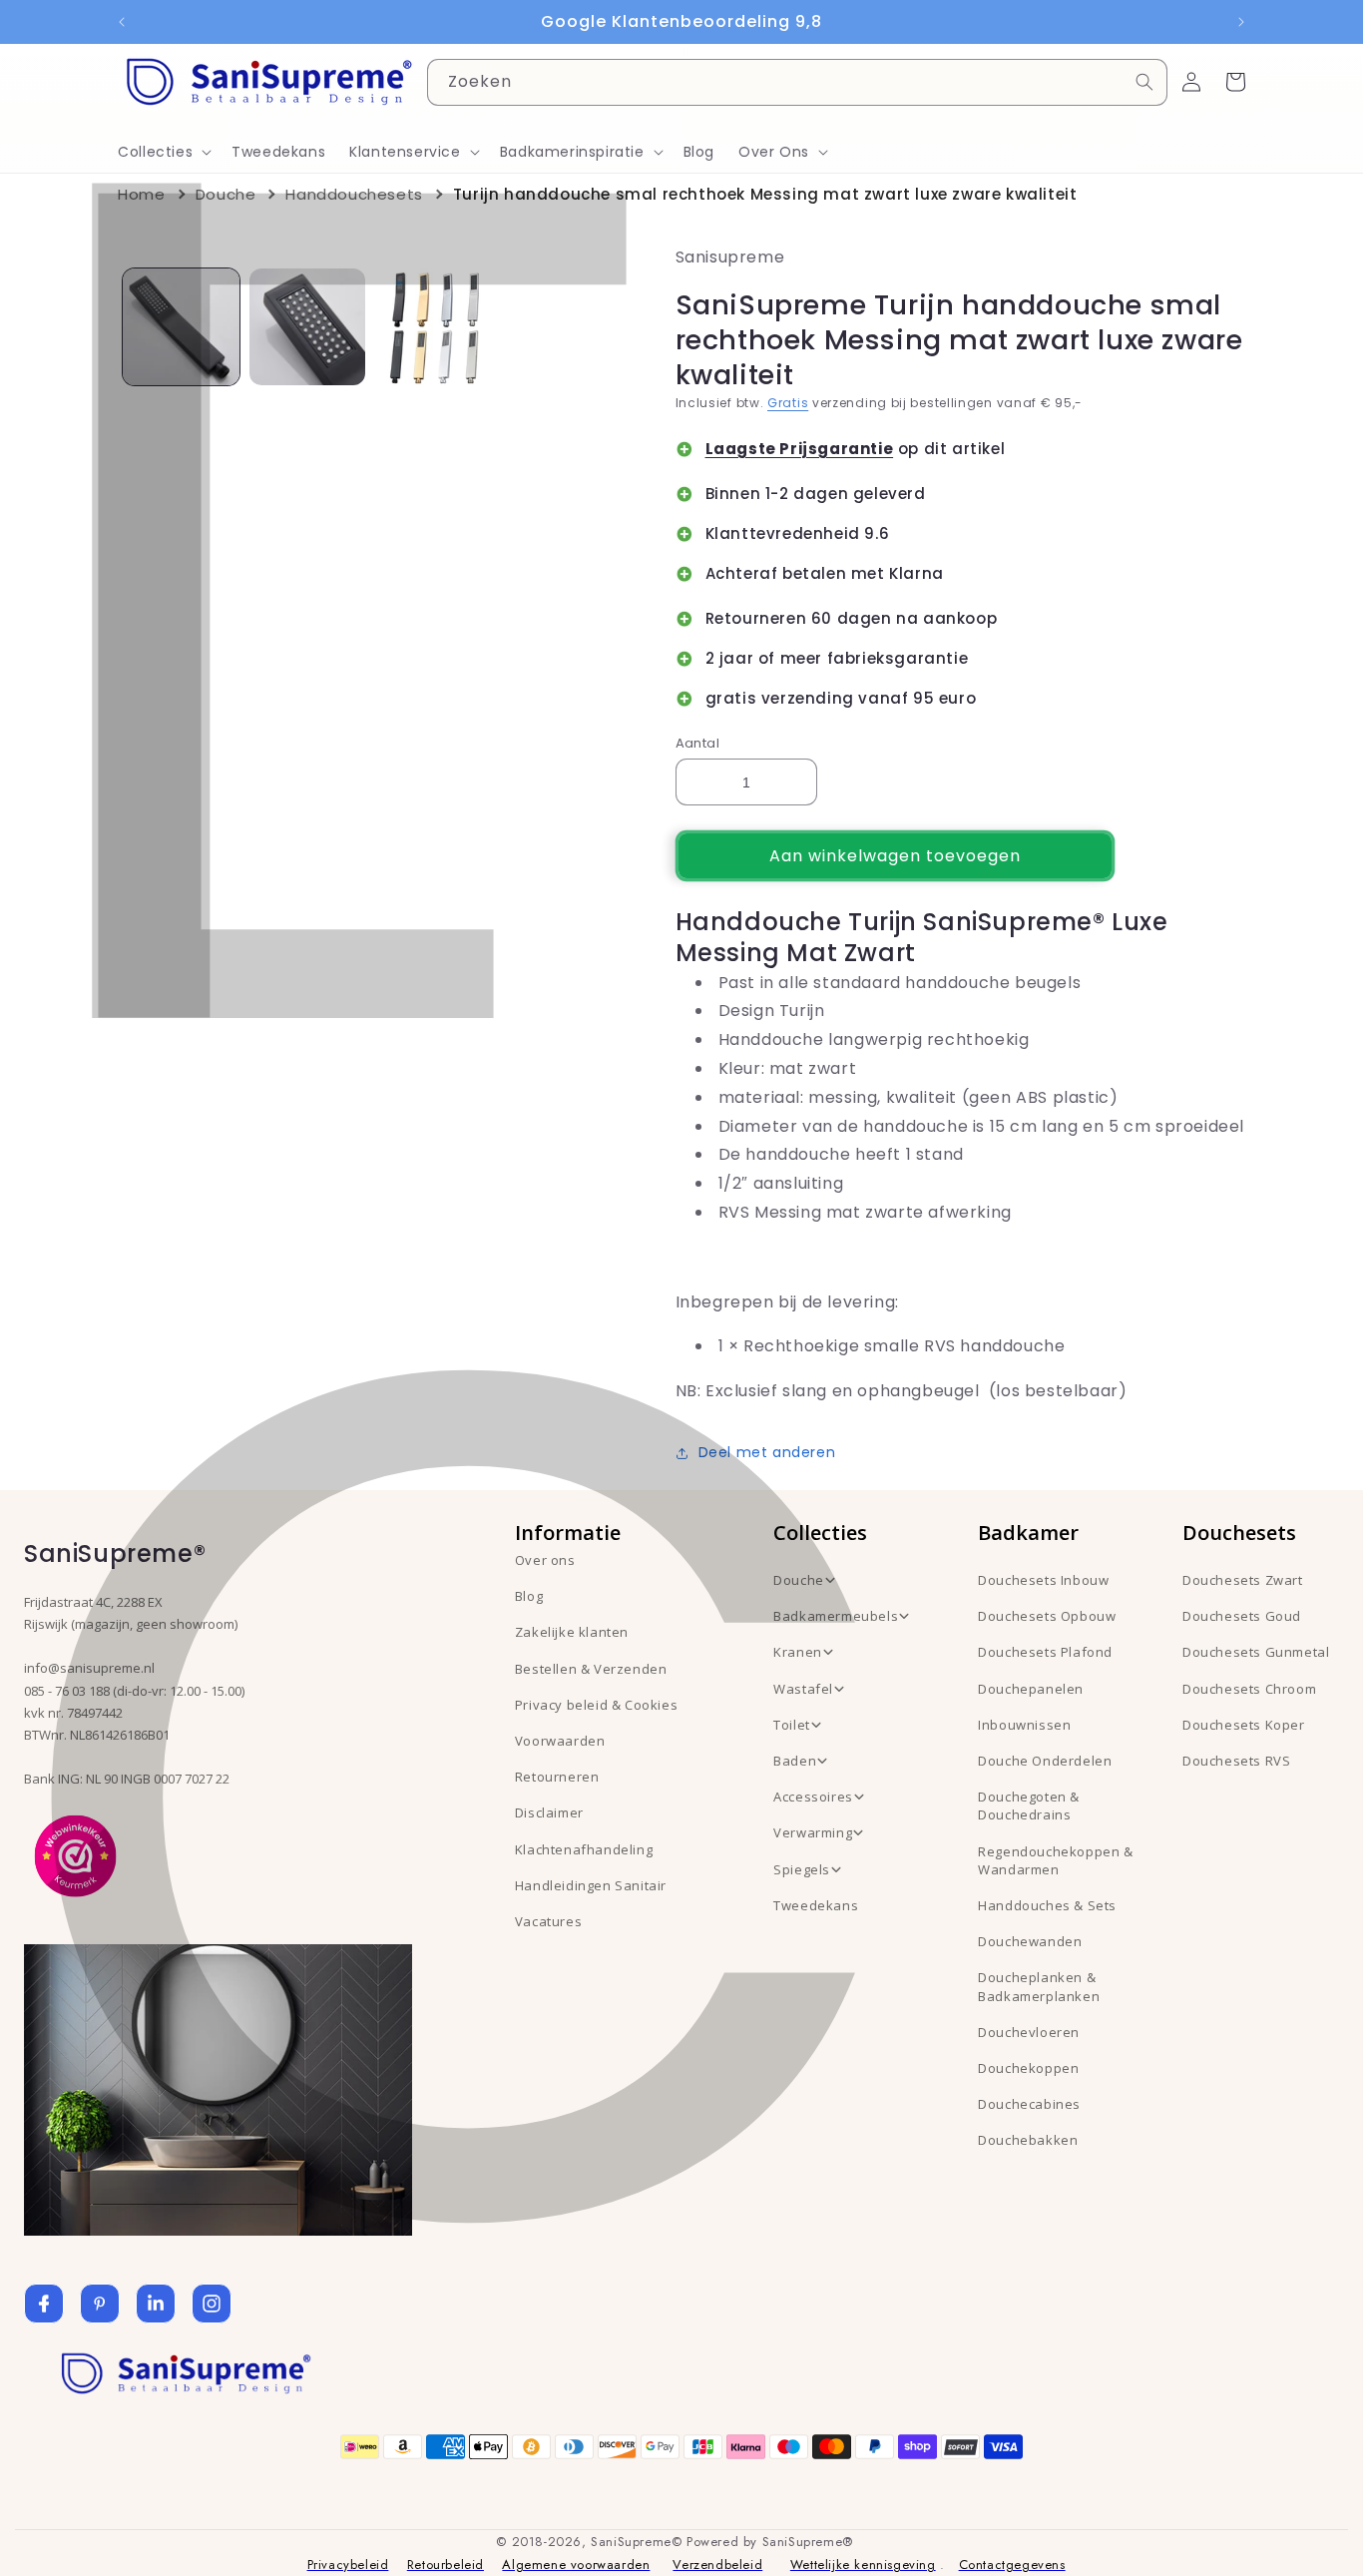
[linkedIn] (156, 2304)
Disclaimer (549, 1812)
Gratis (788, 403)
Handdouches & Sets (1047, 1905)
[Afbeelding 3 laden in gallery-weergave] (434, 327)
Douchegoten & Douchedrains (1029, 1805)
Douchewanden (1030, 1941)
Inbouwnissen (1024, 1725)
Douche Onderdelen (1045, 1761)
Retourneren (557, 1777)
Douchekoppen (1028, 2068)
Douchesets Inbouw (1043, 1580)
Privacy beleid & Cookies (596, 1705)
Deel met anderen (767, 1452)
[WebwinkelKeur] (75, 1854)
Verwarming (813, 1832)
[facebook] (44, 2304)
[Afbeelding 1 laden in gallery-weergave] (181, 327)
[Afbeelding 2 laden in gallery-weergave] (308, 327)
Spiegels (802, 1869)
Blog (529, 1596)
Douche (226, 194)
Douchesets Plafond (1045, 1652)
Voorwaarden (560, 1741)
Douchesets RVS (1236, 1761)
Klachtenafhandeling (584, 1849)
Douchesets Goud (1242, 1616)
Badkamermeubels (836, 1616)
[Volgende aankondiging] (1241, 22)
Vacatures (548, 1921)
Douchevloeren (1029, 2032)
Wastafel (803, 1689)
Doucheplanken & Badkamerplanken (1039, 1986)
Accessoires (813, 1797)
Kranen (798, 1652)
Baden (795, 1761)
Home (141, 194)
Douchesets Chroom (1249, 1689)
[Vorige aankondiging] (122, 22)
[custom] (100, 2304)
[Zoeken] (1144, 82)
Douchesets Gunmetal (1256, 1652)
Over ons (545, 1560)
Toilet (792, 1725)
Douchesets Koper (1244, 1725)
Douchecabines (1029, 2104)
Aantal (697, 743)
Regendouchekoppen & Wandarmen (1055, 1860)
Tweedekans (816, 1905)
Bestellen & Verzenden (591, 1669)
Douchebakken (1028, 2140)
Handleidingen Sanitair (591, 1885)
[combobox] (797, 82)
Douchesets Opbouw (1047, 1616)
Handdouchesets (354, 194)
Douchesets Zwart (1243, 1580)
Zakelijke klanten (572, 1632)
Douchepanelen (1031, 1689)
